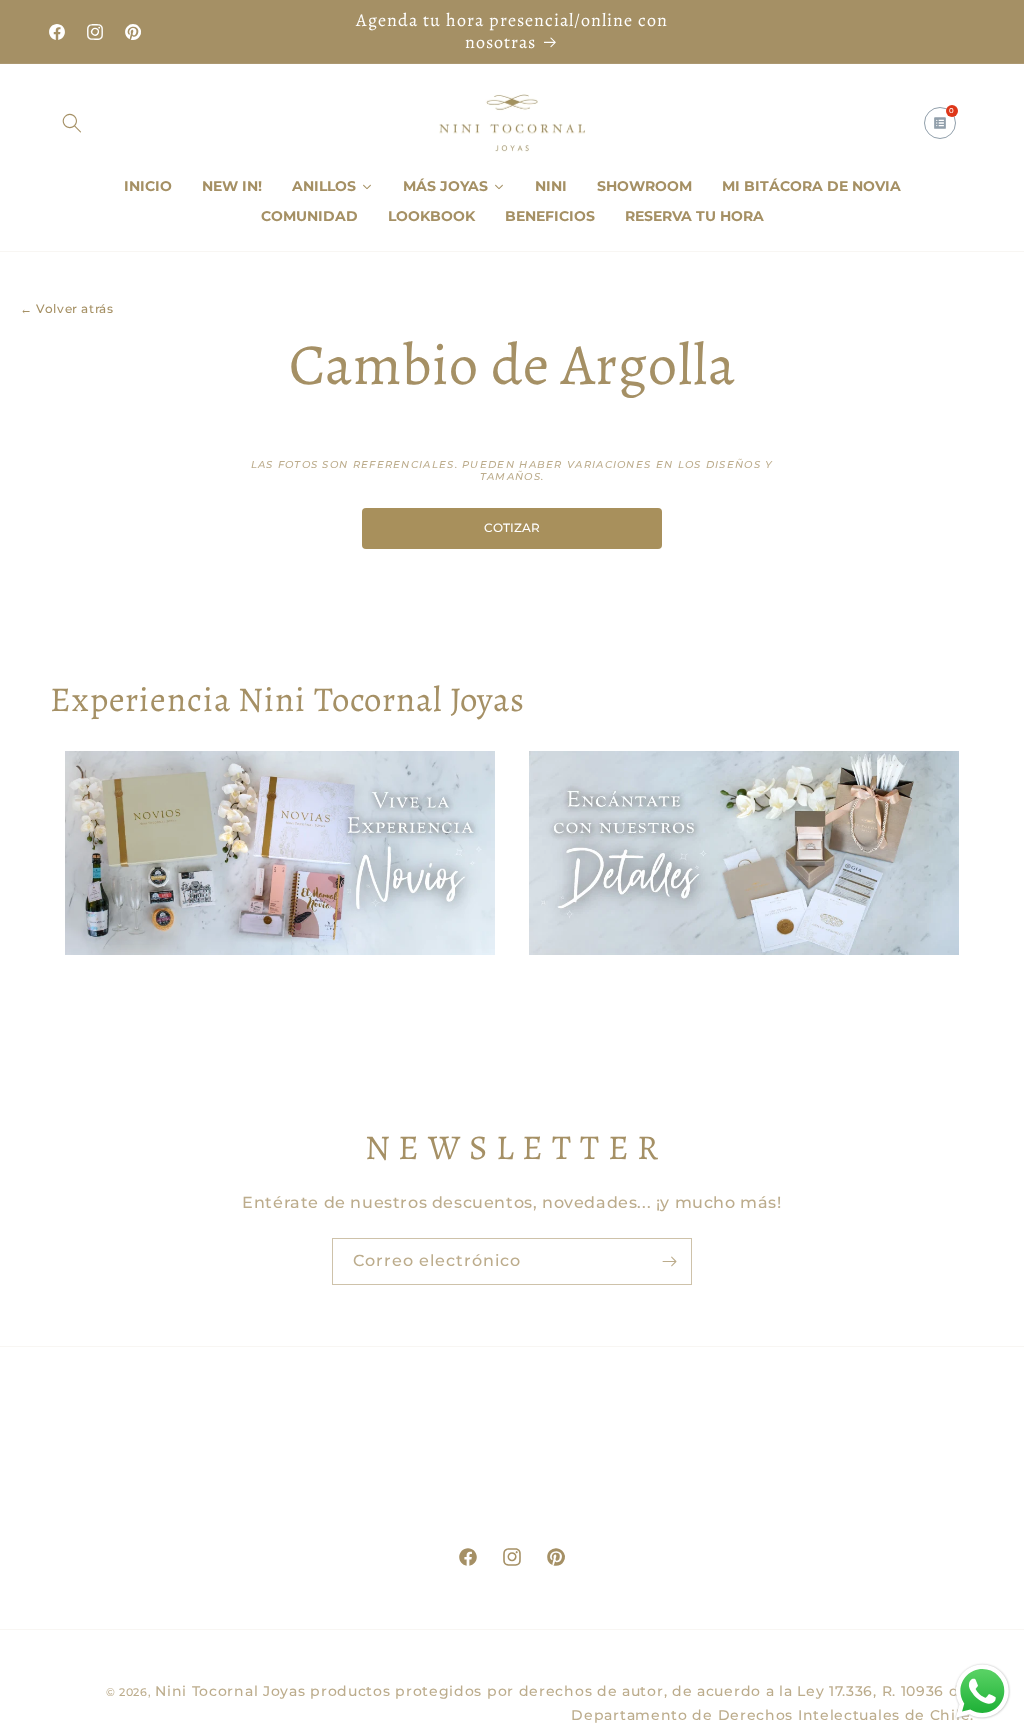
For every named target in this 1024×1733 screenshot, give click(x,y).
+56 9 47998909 (202, 1445)
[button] (72, 123)
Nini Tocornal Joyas (230, 1691)
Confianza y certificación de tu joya (814, 1502)
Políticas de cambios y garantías (813, 1472)
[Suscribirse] (669, 1261)
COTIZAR (512, 527)
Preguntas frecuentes (821, 1532)
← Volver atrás (66, 308)
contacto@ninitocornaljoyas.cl (202, 1474)
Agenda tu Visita (512, 1474)
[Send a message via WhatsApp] (982, 1691)
